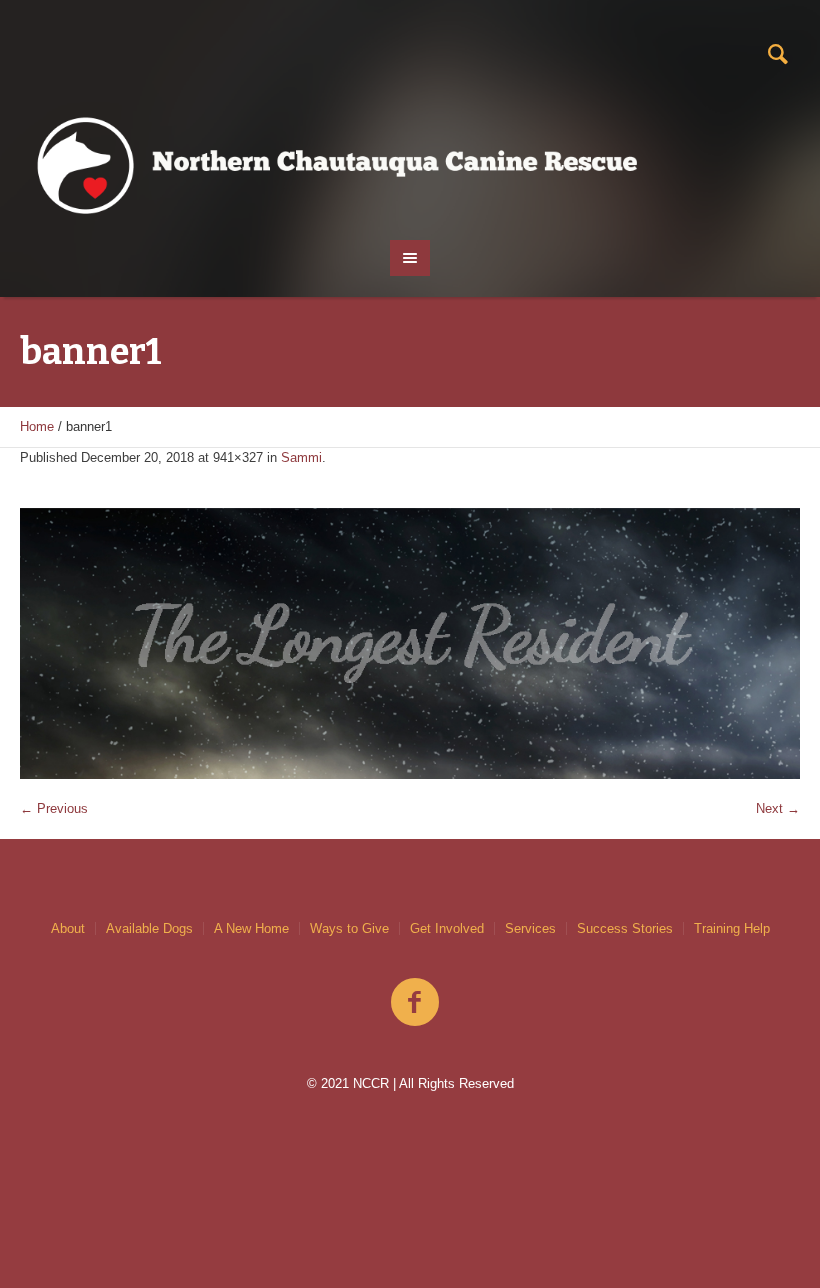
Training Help (732, 928)
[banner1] (410, 643)
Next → (778, 808)
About (68, 928)
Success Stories (625, 928)
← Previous (54, 808)
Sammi (301, 457)
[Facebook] (415, 1003)
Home (37, 426)
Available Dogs (149, 928)
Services (530, 928)
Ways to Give (349, 928)
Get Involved (447, 928)
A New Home (251, 928)
